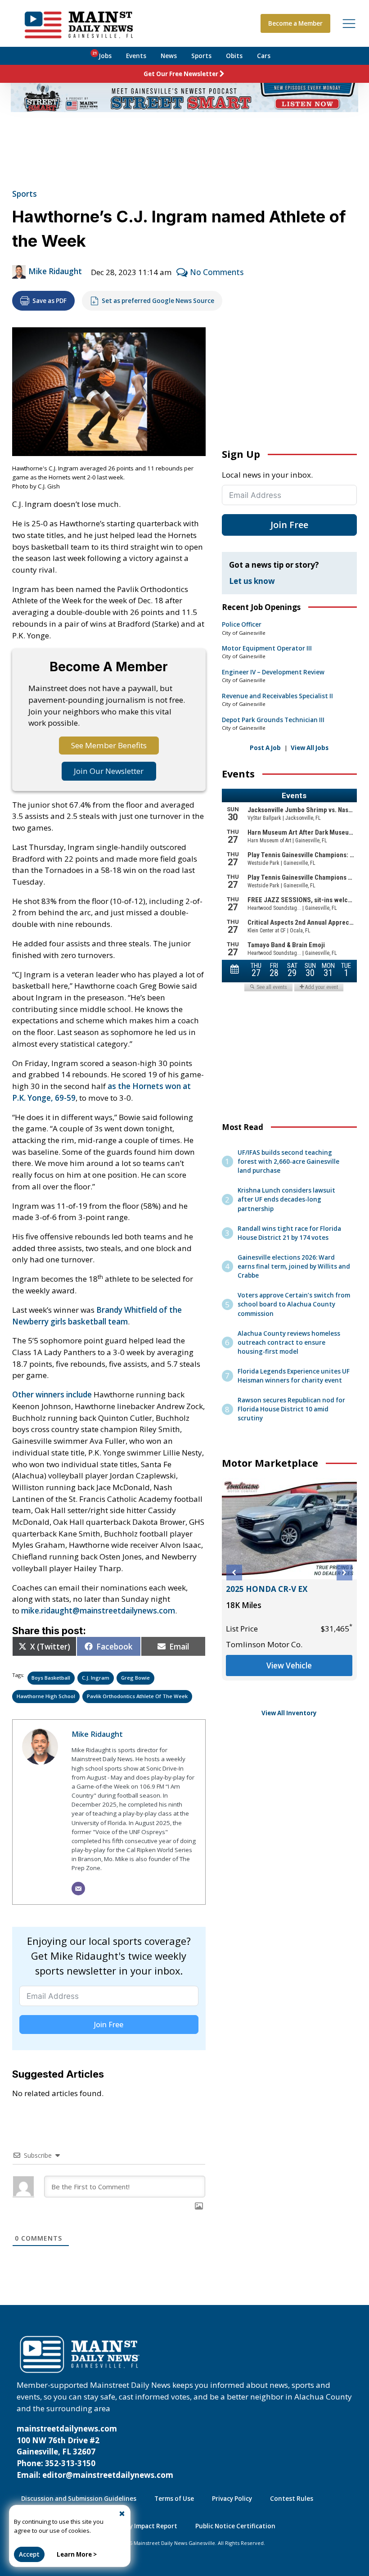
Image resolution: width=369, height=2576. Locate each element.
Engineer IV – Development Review (273, 672)
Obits (234, 56)
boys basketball (51, 1678)
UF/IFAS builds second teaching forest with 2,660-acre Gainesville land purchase (288, 1161)
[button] (234, 1573)
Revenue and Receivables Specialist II (277, 696)
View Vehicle (287, 1677)
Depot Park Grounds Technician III (273, 720)
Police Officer (242, 624)
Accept (29, 2554)
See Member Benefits (109, 745)
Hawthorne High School (46, 1696)
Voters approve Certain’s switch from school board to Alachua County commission (294, 1304)
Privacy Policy (232, 2499)
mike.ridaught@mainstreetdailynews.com (98, 1611)
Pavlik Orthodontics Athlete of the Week (137, 1696)
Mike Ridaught (55, 271)
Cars (264, 56)
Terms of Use (174, 2499)
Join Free (109, 2025)
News (169, 56)
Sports (201, 56)
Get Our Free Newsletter (181, 74)
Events (136, 56)
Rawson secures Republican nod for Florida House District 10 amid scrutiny (291, 1409)
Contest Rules (292, 2499)
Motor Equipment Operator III (267, 648)
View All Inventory (289, 1713)
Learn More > (77, 2554)
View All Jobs (310, 748)
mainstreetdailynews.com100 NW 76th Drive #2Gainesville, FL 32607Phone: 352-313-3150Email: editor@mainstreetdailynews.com (95, 2452)
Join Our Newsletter (109, 771)
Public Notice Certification (235, 2526)
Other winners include (52, 1394)
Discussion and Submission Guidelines (79, 2499)
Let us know (252, 581)
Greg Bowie (135, 1678)
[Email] (78, 1889)
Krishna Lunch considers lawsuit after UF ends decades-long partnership (286, 1199)
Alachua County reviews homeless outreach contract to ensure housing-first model (289, 1342)
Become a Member (295, 23)
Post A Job (265, 748)
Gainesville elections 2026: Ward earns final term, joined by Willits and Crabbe (294, 1266)
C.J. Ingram (96, 1678)
